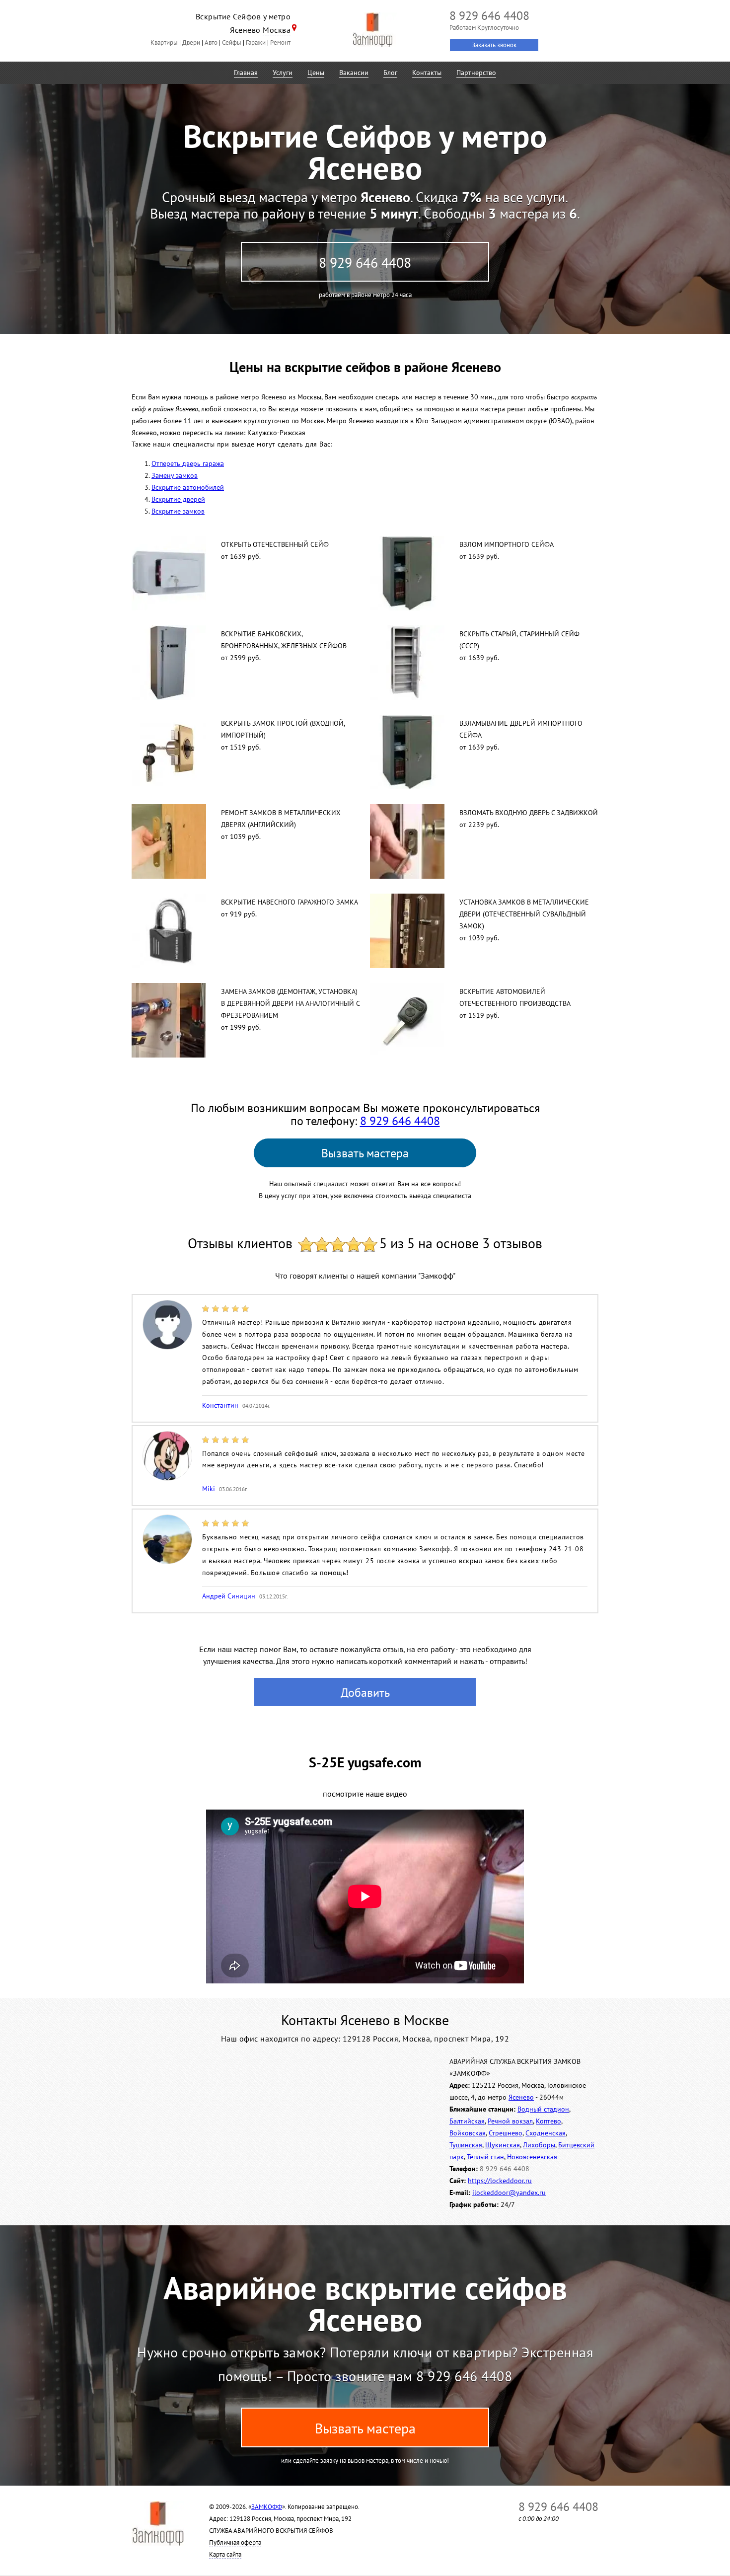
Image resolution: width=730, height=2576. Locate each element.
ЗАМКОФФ (267, 2507)
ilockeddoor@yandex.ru (509, 2193)
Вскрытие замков (178, 511)
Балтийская (467, 2121)
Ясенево (521, 2097)
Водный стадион (543, 2109)
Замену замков (175, 475)
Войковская (468, 2133)
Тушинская (466, 2145)
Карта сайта (225, 2554)
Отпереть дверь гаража (188, 463)
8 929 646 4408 (365, 263)
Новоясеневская (532, 2157)
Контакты (427, 73)
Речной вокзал (510, 2121)
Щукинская (503, 2145)
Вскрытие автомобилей (188, 487)
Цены (316, 73)
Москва (277, 30)
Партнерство (476, 73)
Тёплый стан (485, 2157)
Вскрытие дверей (178, 499)
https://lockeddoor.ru (500, 2181)
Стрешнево (506, 2133)
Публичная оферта (235, 2542)
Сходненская (546, 2133)
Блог (390, 73)
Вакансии (354, 73)
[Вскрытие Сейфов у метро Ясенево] (372, 30)
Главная (246, 73)
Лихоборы (539, 2145)
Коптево (548, 2121)
